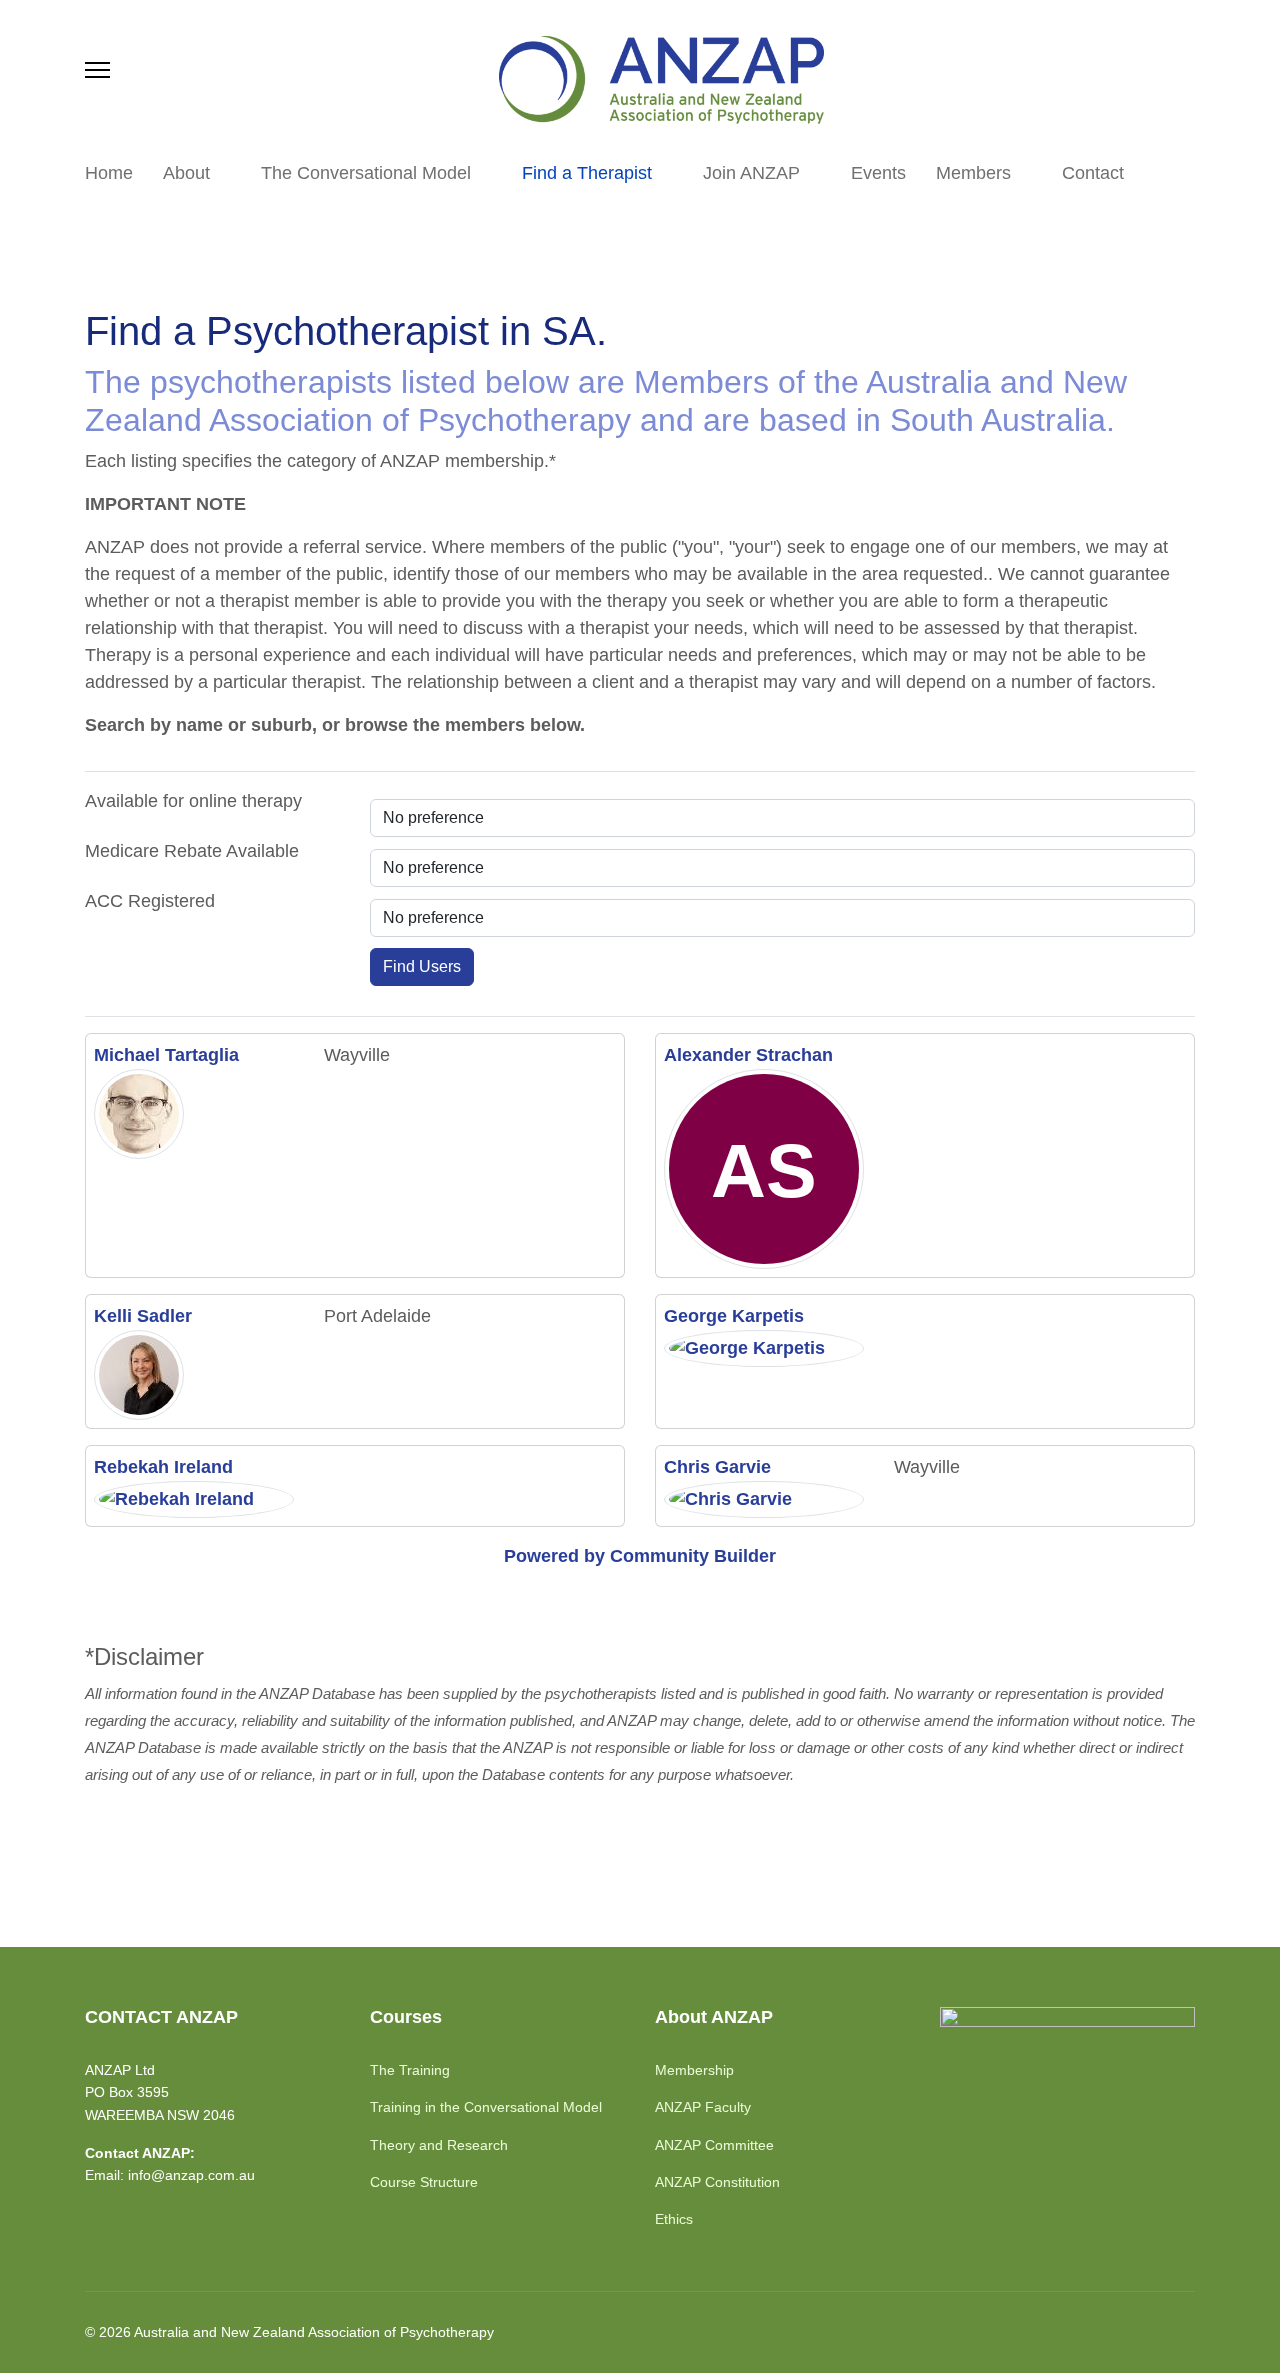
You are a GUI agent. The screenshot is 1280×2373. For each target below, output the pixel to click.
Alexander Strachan (748, 1055)
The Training (410, 2070)
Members (973, 173)
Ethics (674, 2219)
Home (109, 173)
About (186, 173)
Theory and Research (439, 2145)
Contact (1093, 173)
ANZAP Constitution (717, 2182)
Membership (694, 2070)
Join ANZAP (751, 173)
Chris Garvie (717, 1467)
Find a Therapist (587, 173)
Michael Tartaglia (166, 1055)
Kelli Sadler (143, 1316)
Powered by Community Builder (640, 1556)
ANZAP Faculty (703, 2107)
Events (878, 173)
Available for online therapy (193, 801)
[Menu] (97, 70)
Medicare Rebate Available (192, 851)
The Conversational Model (366, 173)
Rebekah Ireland (163, 1467)
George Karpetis (734, 1316)
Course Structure (424, 2182)
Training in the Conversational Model (486, 2107)
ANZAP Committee (714, 2145)
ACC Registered (150, 901)
